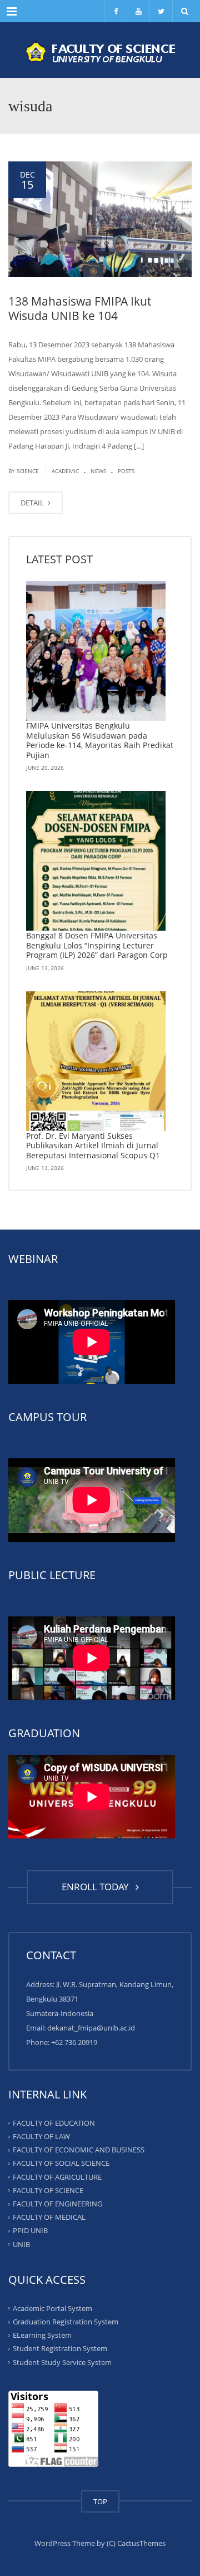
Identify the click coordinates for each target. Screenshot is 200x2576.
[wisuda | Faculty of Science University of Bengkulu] (100, 50)
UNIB (21, 2244)
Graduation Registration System (66, 2322)
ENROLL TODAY (97, 1887)
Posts (126, 471)
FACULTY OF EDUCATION (54, 2123)
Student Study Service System (62, 2362)
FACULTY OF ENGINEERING (57, 2204)
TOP (100, 2501)
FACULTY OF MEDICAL (49, 2217)
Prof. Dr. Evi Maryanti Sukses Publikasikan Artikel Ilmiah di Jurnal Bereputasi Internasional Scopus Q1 (93, 1146)
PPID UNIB (30, 2230)
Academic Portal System (52, 2308)
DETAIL (33, 503)
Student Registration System (60, 2348)
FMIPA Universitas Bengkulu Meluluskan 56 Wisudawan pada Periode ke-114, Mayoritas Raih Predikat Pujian (100, 740)
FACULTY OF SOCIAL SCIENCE (61, 2163)
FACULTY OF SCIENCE (48, 2190)
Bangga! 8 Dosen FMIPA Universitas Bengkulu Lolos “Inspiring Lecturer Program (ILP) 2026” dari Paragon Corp (97, 945)
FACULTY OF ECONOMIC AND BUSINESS (79, 2150)
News (98, 471)
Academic (65, 471)
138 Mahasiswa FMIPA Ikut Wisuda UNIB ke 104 (80, 308)
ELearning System (42, 2335)
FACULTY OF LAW (41, 2136)
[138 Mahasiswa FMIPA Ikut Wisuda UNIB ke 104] (100, 219)
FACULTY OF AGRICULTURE (57, 2176)
